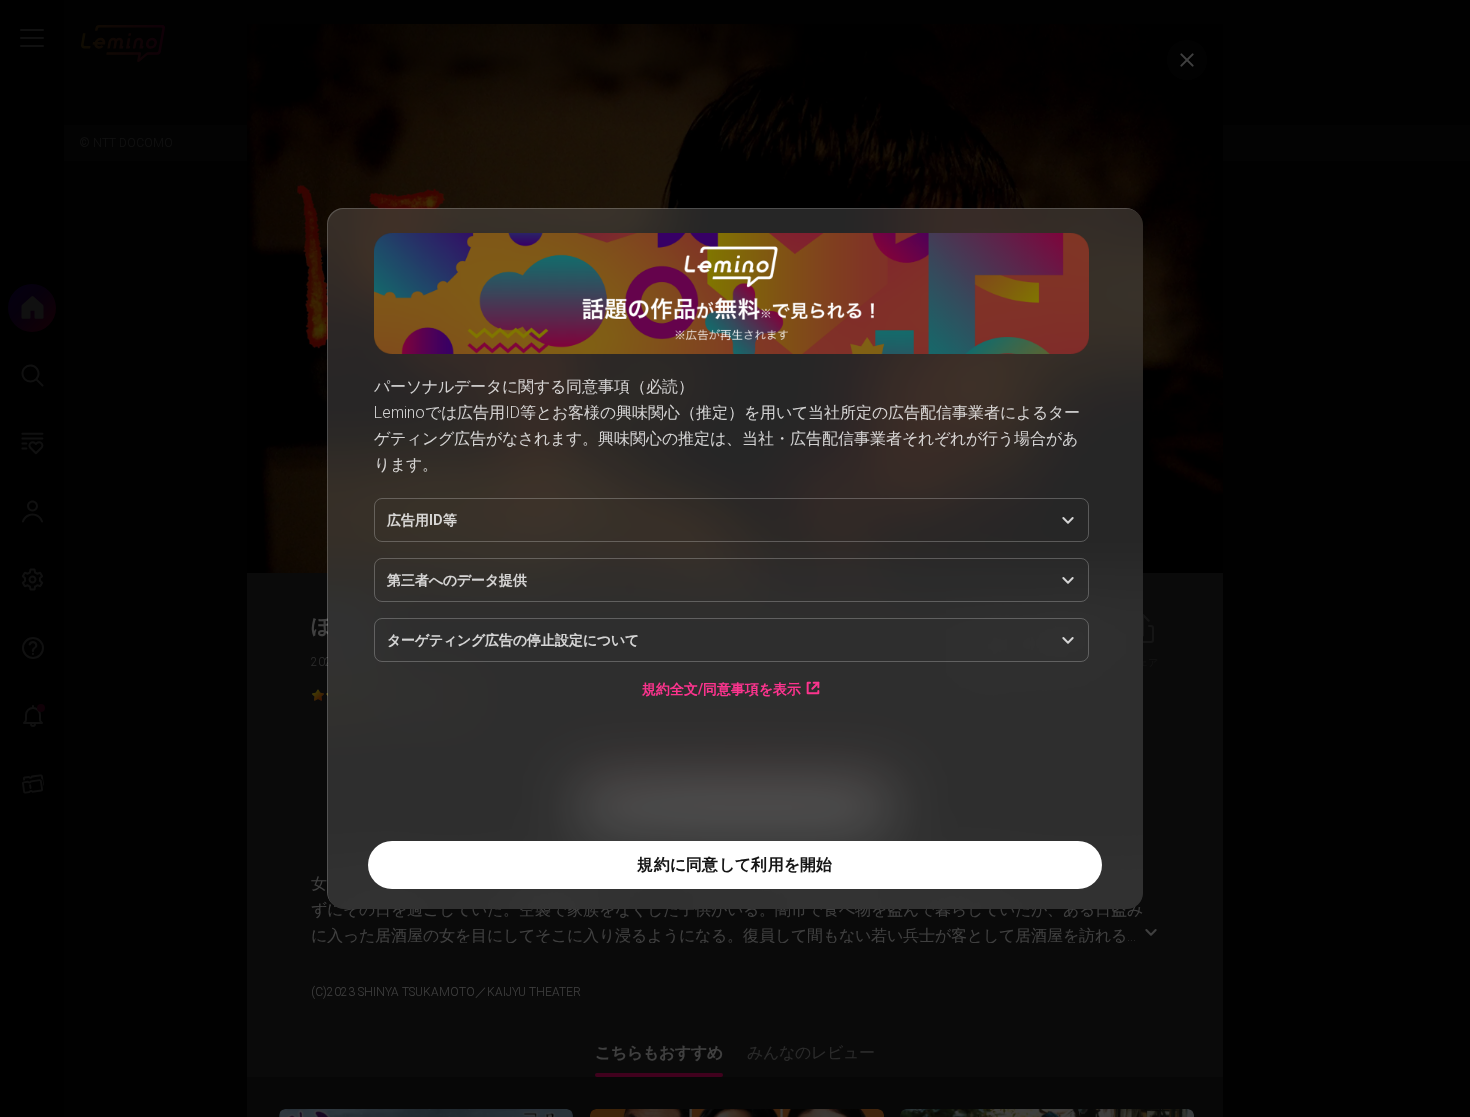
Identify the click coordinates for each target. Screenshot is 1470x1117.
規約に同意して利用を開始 (734, 864)
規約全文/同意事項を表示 (721, 688)
